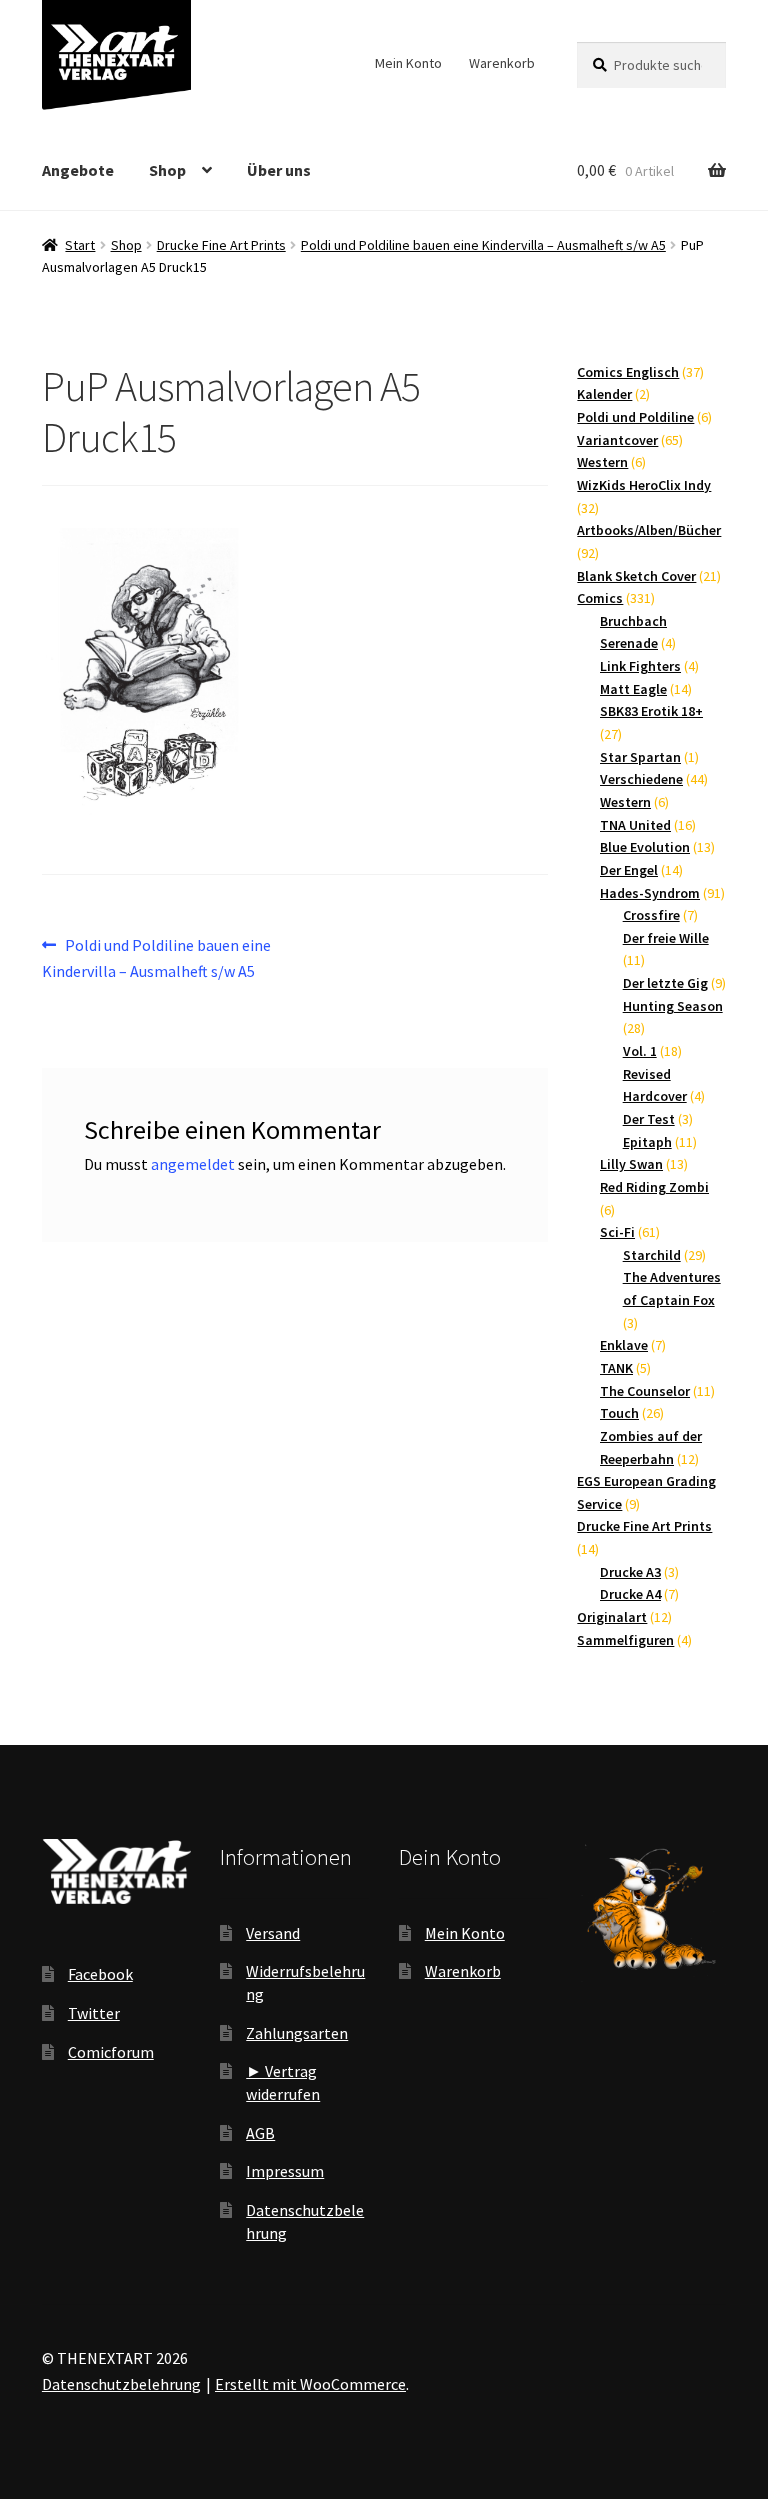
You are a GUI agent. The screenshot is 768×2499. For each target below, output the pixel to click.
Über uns (279, 170)
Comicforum (111, 2052)
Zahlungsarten (297, 2033)
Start (80, 245)
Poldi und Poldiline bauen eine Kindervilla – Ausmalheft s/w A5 (483, 245)
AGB (260, 2133)
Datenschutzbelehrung (121, 2384)
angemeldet (193, 1164)
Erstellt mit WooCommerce (310, 2384)
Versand (273, 1933)
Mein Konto (408, 63)
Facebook (100, 1974)
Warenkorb (502, 63)
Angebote (78, 170)
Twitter (94, 2013)
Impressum (285, 2171)
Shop (167, 170)
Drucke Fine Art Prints (221, 245)
